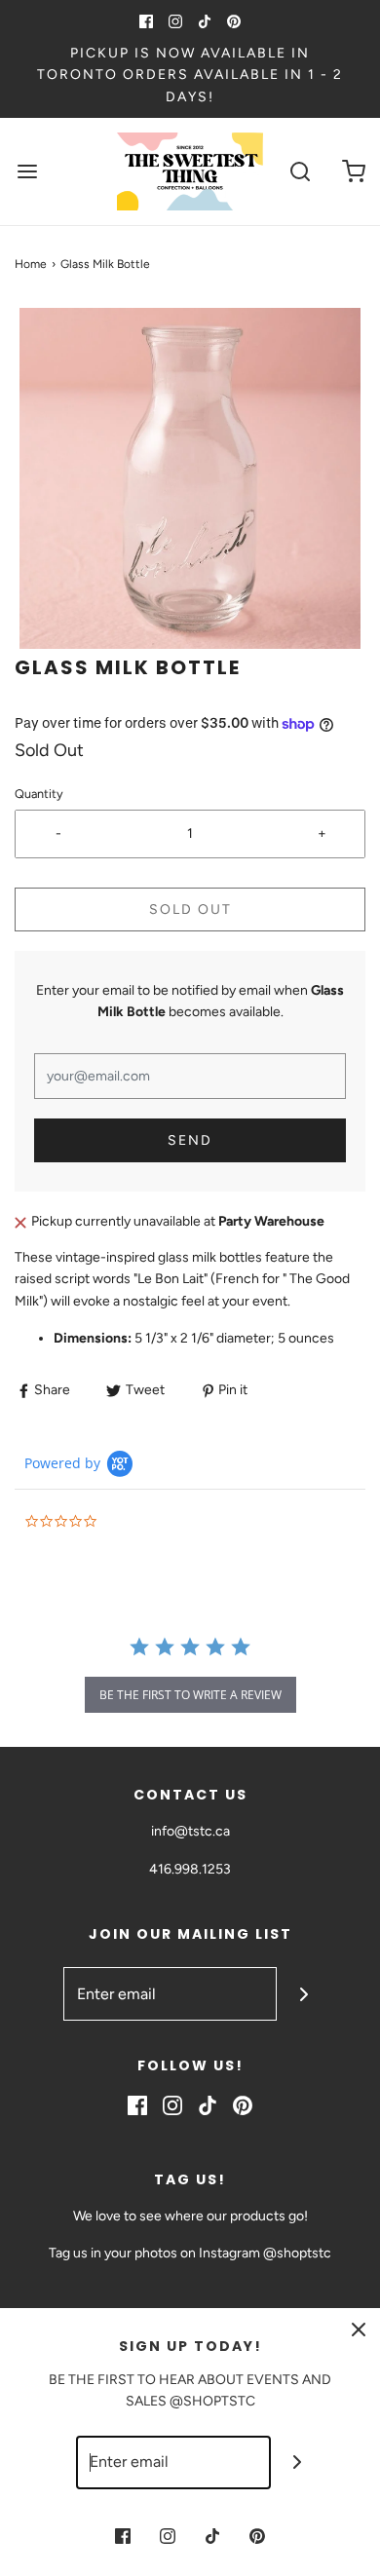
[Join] (304, 1994)
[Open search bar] (300, 172)
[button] (190, 478)
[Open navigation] (27, 172)
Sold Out (190, 909)
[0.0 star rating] (132, 1522)
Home (31, 264)
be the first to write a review (190, 1695)
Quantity (39, 794)
